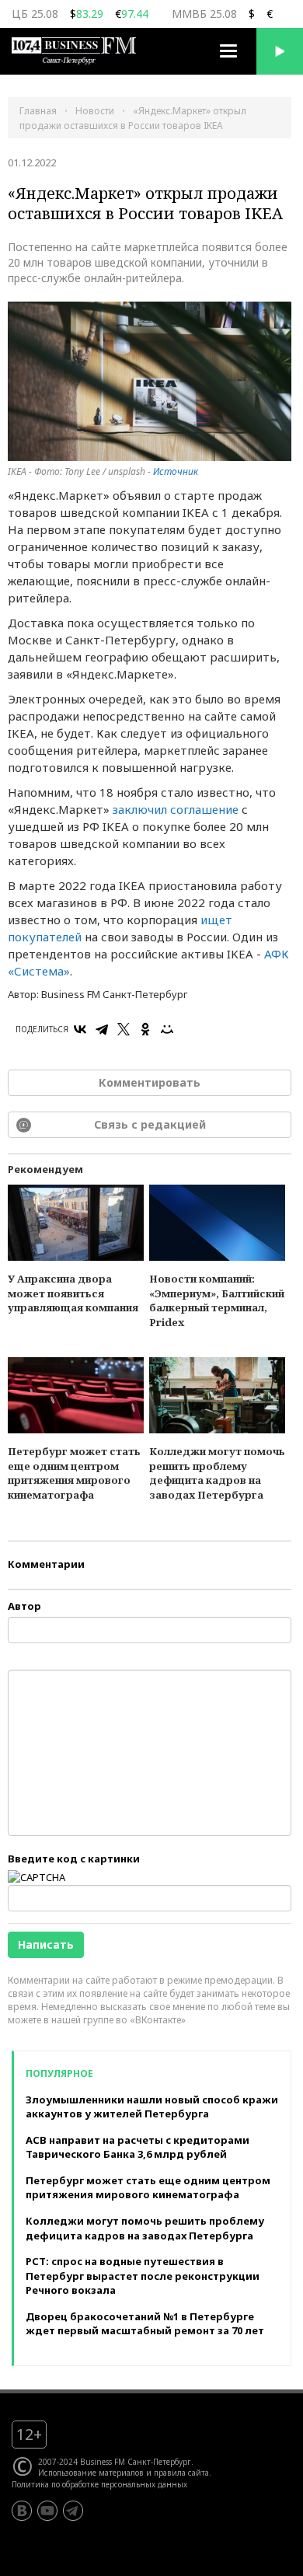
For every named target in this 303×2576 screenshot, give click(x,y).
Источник (176, 471)
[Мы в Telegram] (73, 2511)
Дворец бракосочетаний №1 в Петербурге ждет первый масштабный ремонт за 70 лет (145, 2324)
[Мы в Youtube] (47, 2511)
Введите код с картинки (74, 1859)
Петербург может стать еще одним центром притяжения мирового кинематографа (74, 1473)
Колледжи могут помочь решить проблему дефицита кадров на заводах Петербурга (217, 1473)
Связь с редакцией (150, 1124)
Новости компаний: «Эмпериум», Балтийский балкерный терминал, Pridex (217, 1300)
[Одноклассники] (145, 1029)
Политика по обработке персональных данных (99, 2484)
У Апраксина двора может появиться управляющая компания (73, 1293)
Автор (24, 1606)
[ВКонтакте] (80, 1029)
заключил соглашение (176, 809)
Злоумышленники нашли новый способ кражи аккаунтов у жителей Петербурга (152, 2107)
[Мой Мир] (167, 1029)
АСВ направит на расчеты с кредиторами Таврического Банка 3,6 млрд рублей (138, 2147)
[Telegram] (102, 1029)
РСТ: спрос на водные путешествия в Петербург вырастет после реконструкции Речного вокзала (143, 2276)
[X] (124, 1029)
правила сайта (181, 2473)
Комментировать (150, 1082)
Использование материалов (91, 2473)
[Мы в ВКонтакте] (22, 2511)
